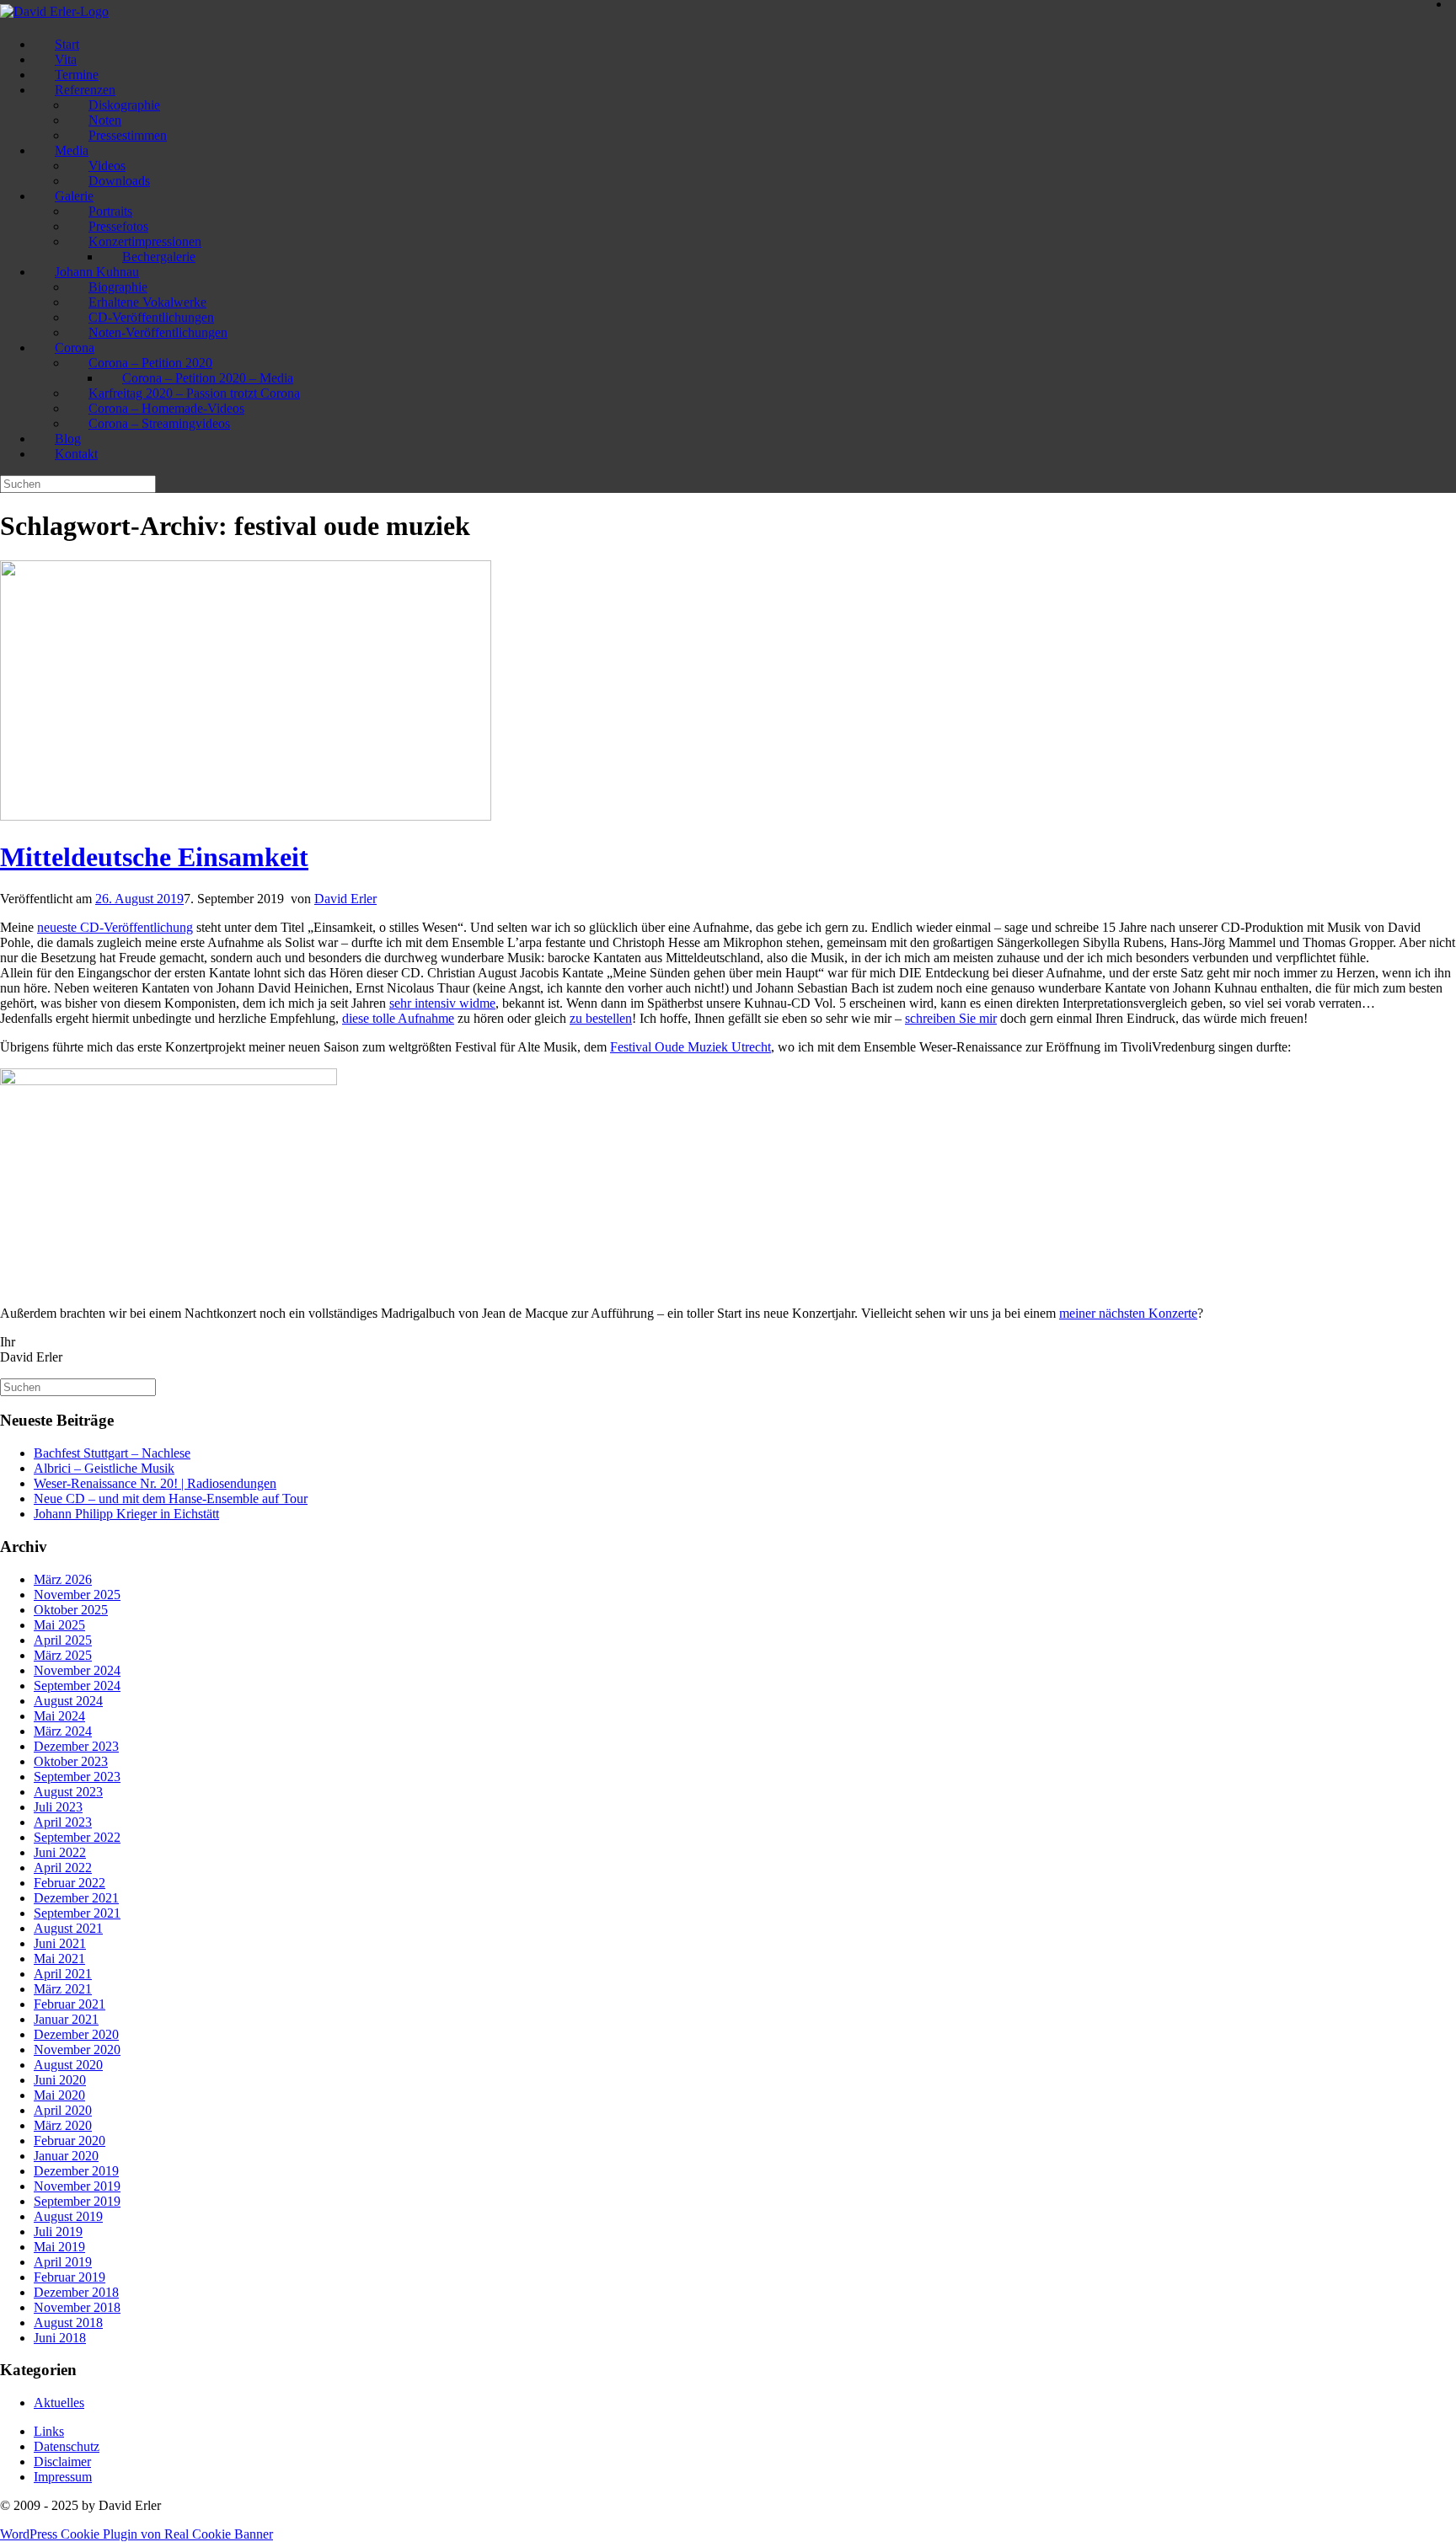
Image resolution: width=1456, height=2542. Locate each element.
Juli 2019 (58, 2232)
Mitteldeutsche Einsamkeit (154, 857)
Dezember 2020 (76, 2034)
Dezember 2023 (76, 1746)
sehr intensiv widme (442, 1003)
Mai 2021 (59, 1959)
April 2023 (63, 1822)
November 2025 (77, 1595)
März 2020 (63, 2125)
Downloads (119, 181)
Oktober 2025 (71, 1610)
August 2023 (68, 1792)
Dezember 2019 (76, 2171)
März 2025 (63, 1655)
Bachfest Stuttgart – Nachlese (112, 1453)
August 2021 (68, 1928)
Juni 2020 (60, 2080)
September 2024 (77, 1686)
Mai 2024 (59, 1716)
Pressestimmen (128, 135)
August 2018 (68, 2323)
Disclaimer (62, 2462)
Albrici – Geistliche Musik (104, 1468)
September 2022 (77, 1837)
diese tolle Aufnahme (398, 1018)
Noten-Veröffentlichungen (158, 332)
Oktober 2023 (71, 1761)
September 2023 (77, 1777)
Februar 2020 (70, 2141)
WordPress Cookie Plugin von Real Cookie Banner (136, 2534)
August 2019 (68, 2216)
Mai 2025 (59, 1625)
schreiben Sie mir (951, 1018)
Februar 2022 (70, 1883)
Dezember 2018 (76, 2292)
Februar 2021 (70, 2004)
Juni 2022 (60, 1852)
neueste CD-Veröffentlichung (115, 927)
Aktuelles (59, 2403)
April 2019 (63, 2262)
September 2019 (77, 2201)
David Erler (345, 899)
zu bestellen (601, 1018)
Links (49, 2431)
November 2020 (77, 2050)
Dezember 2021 (76, 1898)
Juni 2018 (60, 2338)
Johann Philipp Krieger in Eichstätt (126, 1514)
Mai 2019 (59, 2247)
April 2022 (63, 1868)
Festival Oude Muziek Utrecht (691, 1047)
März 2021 (63, 1989)
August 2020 (68, 2065)
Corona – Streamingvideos (159, 423)
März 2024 (63, 1731)
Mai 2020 (59, 2095)
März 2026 (63, 1579)
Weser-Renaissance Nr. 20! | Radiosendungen (155, 1483)
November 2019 (77, 2186)
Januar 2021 (66, 2019)
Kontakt (76, 454)
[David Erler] (54, 11)
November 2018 (77, 2307)
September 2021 (77, 1913)
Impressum (63, 2477)
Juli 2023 (58, 1807)
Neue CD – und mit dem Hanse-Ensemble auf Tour (171, 1498)
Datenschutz (67, 2446)
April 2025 (63, 1640)
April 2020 (63, 2110)
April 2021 (63, 1974)
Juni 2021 (60, 1943)
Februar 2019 (70, 2277)
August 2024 (68, 1701)
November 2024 (77, 1670)
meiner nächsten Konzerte (1128, 1313)
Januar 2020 (66, 2156)
